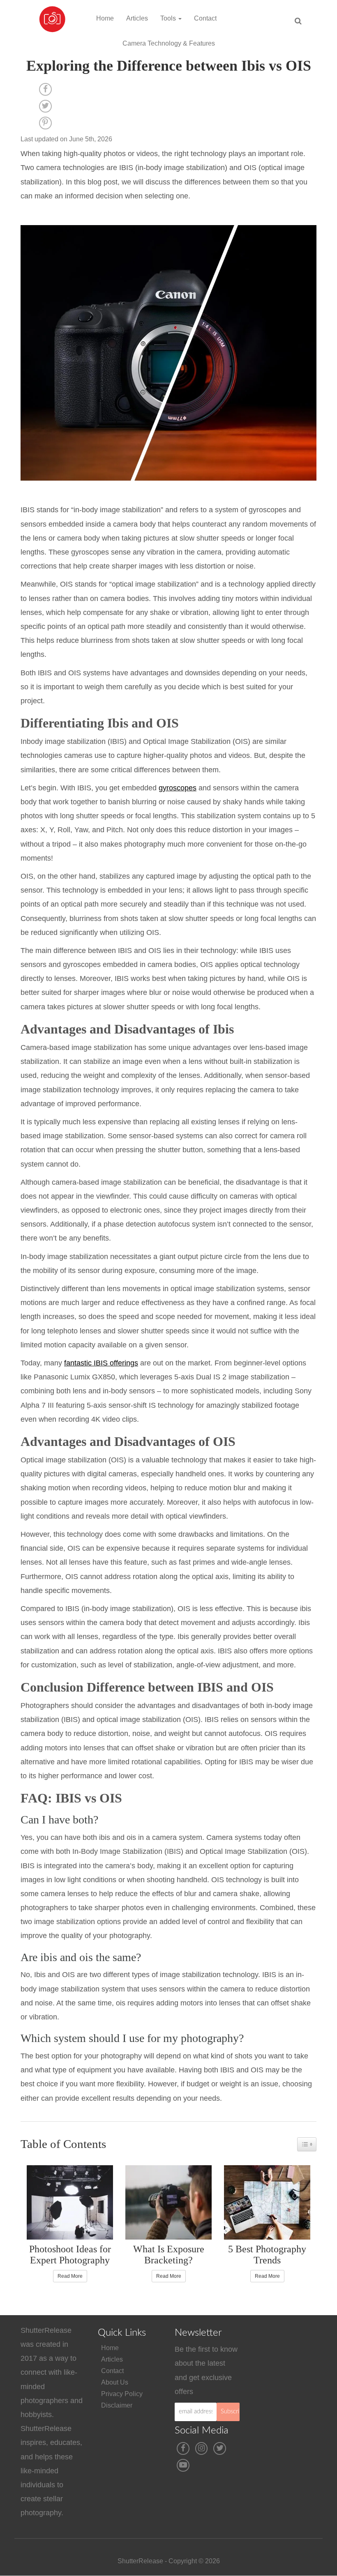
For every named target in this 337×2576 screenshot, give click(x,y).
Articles (137, 18)
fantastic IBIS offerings (101, 1363)
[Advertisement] (294, 2374)
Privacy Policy (122, 2394)
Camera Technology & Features (169, 43)
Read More (70, 2276)
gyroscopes (178, 788)
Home (105, 18)
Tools (169, 18)
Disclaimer (117, 2405)
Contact (205, 18)
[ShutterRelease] (52, 10)
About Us (115, 2382)
